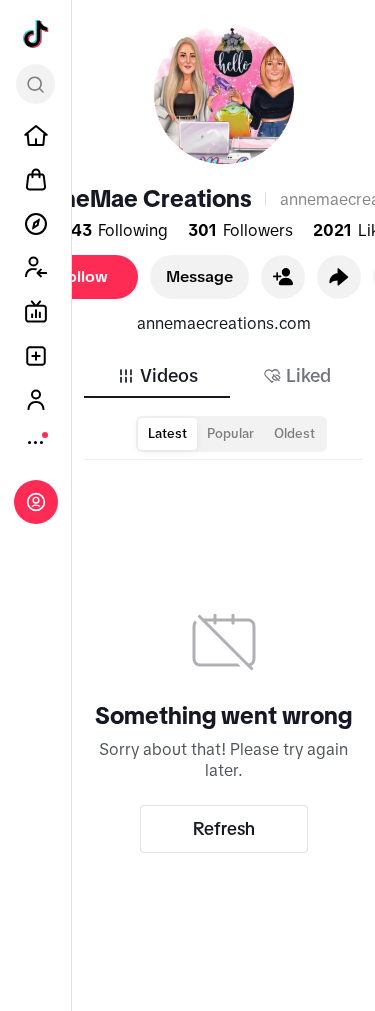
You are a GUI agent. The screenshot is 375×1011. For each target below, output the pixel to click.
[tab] (157, 376)
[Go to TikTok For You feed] (36, 34)
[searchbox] (35, 84)
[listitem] (36, 136)
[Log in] (36, 502)
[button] (283, 277)
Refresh (224, 829)
